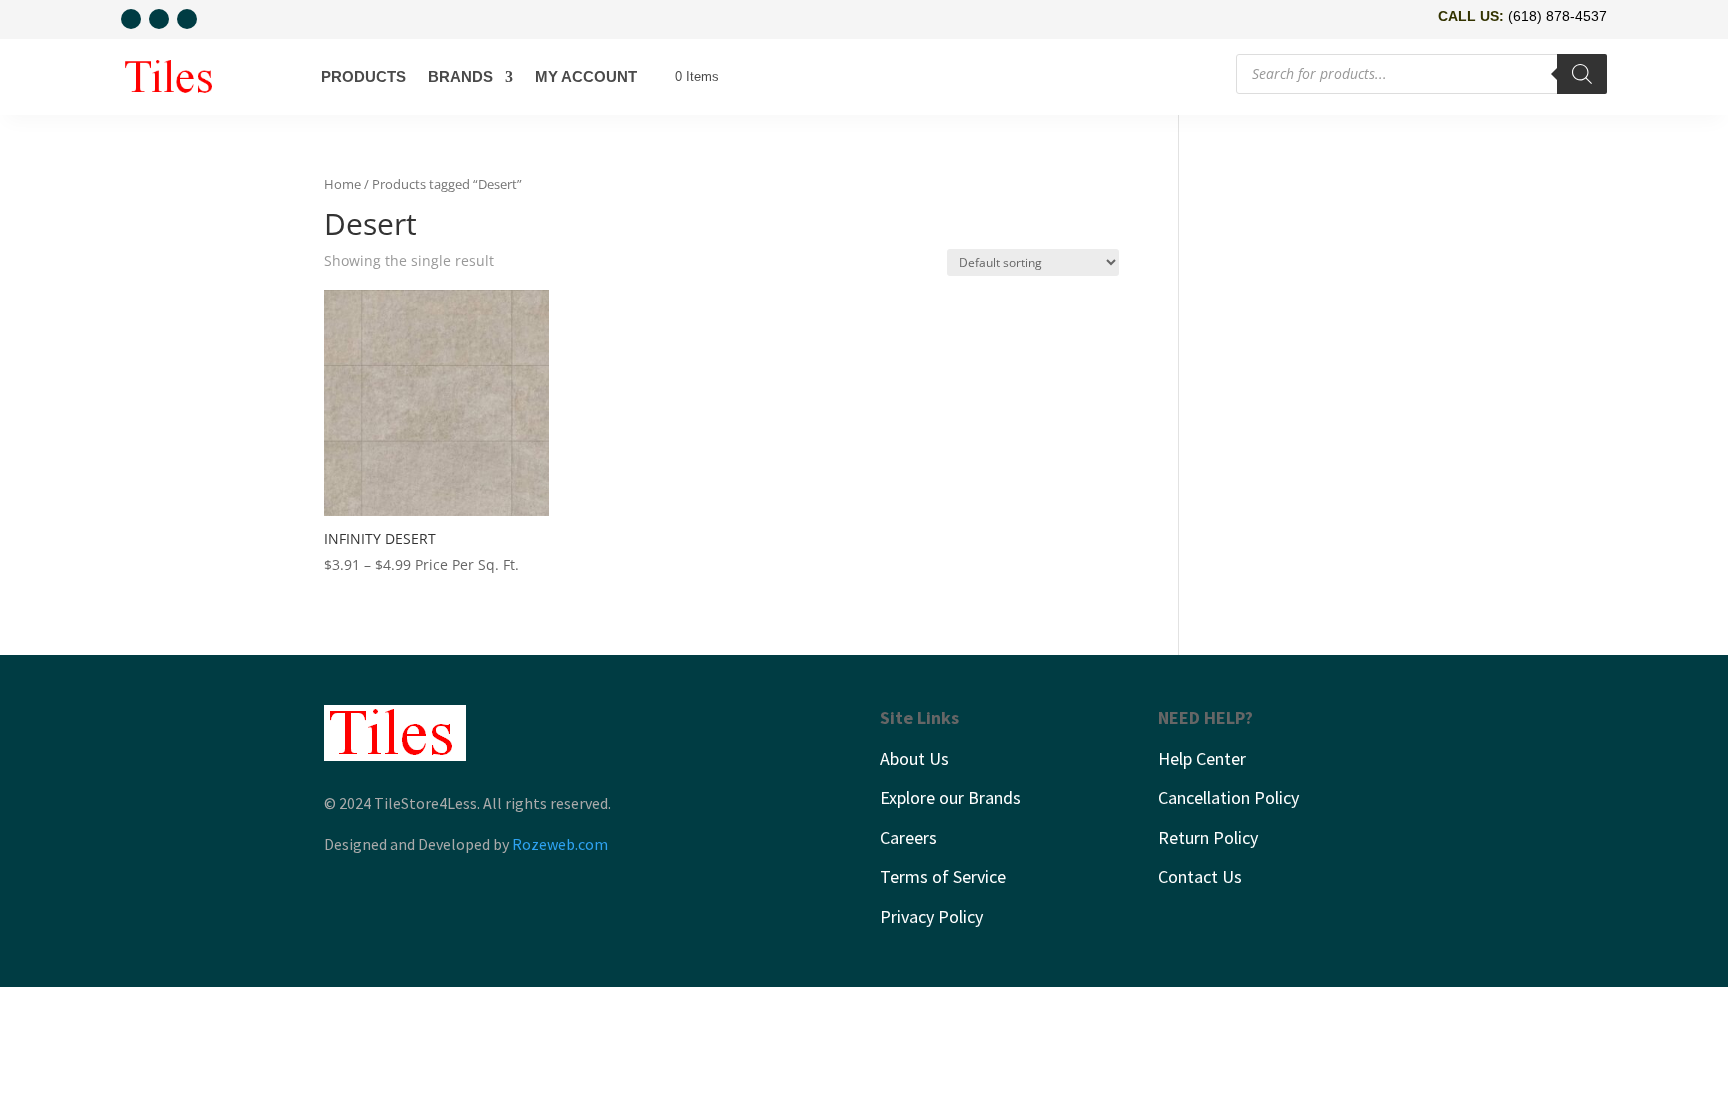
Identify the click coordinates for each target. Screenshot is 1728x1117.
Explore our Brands (950, 797)
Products (363, 76)
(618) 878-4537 (1557, 16)
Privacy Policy (931, 916)
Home (342, 184)
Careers (908, 837)
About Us (914, 758)
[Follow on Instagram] (159, 19)
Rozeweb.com (560, 844)
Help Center (1202, 758)
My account (586, 76)
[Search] (1582, 74)
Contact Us (1200, 876)
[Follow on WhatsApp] (131, 19)
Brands (460, 76)
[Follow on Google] (187, 19)
